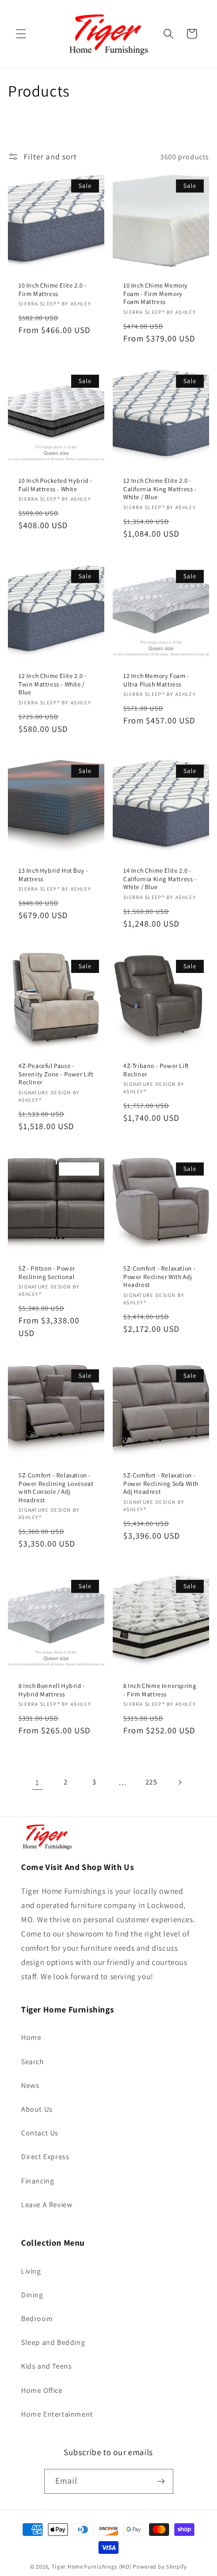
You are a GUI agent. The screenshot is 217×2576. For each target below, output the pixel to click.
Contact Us (40, 2133)
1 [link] (37, 1782)
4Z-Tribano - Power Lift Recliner (156, 1070)
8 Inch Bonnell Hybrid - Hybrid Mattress (52, 1690)
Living (31, 2271)
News (30, 2085)
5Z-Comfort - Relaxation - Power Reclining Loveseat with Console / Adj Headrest (56, 1487)
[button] (21, 34)
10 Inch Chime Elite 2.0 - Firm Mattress (53, 289)
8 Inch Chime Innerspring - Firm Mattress (160, 1690)
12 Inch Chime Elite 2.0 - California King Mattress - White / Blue (160, 489)
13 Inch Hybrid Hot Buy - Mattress (53, 875)
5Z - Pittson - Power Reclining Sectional (47, 1272)
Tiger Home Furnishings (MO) (92, 2567)
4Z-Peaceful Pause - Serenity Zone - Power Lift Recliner (56, 1074)
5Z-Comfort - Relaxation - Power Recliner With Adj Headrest (160, 1276)
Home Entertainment (57, 2414)
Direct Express (45, 2157)
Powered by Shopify (160, 2567)
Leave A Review (47, 2205)
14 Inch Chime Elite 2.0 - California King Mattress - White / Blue (160, 879)
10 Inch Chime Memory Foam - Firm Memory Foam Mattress (156, 293)
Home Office (42, 2390)
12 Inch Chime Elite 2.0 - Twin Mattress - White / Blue (53, 684)
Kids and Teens (46, 2366)
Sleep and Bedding (53, 2342)
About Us (37, 2109)
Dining (32, 2295)
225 (151, 1782)
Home (31, 2037)
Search (33, 2062)
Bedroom (37, 2319)
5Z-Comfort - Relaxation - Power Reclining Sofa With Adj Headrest (161, 1483)
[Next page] (180, 1782)
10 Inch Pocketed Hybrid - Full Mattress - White (56, 485)
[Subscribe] (161, 2481)
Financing (37, 2181)
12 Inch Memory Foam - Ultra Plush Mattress (156, 680)
